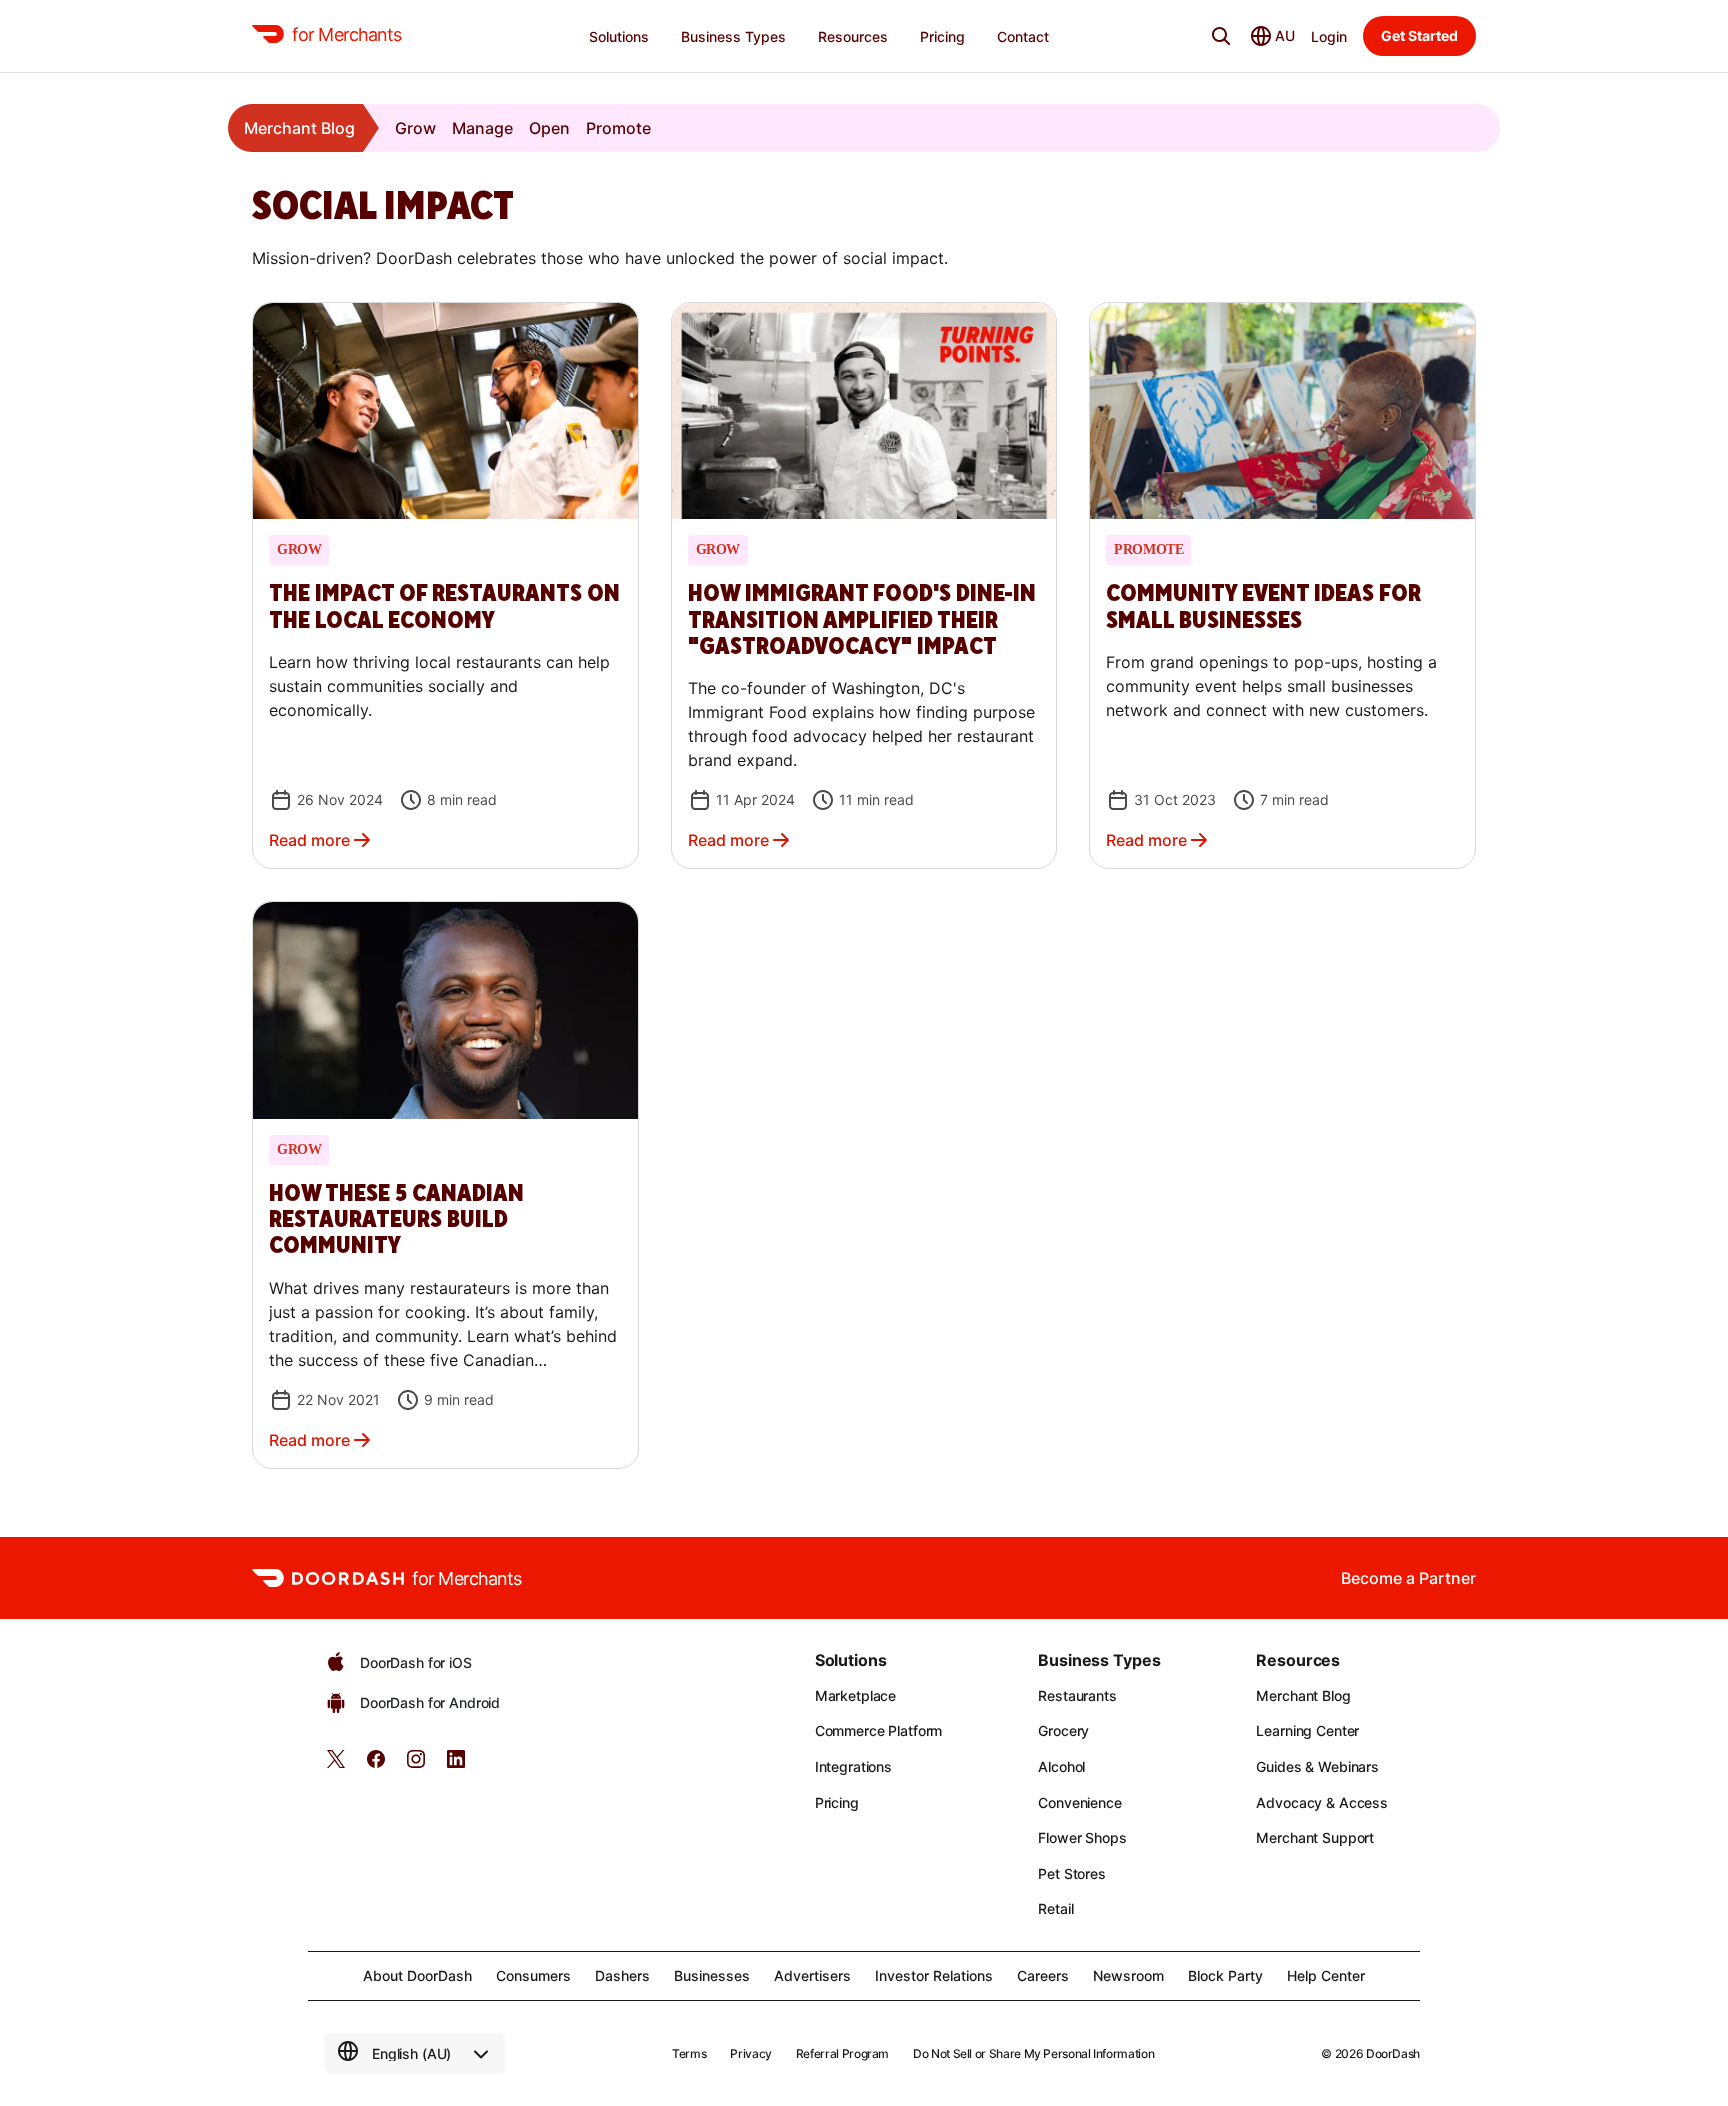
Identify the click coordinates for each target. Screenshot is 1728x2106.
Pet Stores (1072, 1873)
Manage (482, 128)
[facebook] (376, 1765)
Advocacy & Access (1322, 1802)
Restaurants (1077, 1695)
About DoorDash (417, 1975)
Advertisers (812, 1975)
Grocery (1063, 1730)
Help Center (1326, 1975)
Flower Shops (1082, 1837)
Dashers (622, 1975)
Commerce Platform (879, 1730)
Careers (1043, 1975)
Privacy (750, 2053)
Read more (309, 840)
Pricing (837, 1802)
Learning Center (1307, 1730)
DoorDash (1393, 2053)
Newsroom (1128, 1975)
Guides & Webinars (1317, 1766)
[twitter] (336, 1765)
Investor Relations (934, 1975)
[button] (445, 585)
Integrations (853, 1766)
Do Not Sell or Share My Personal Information (1033, 2053)
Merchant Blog (299, 128)
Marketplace (855, 1695)
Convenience (1079, 1802)
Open (549, 128)
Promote (618, 128)
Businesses (712, 1975)
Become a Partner (1408, 1578)
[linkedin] (456, 1765)
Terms (689, 2053)
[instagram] (416, 1765)
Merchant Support (1315, 1837)
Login (1329, 36)
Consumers (533, 1975)
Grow (415, 128)
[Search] (1221, 36)
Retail (1055, 1908)
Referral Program (842, 2053)
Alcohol (1061, 1766)
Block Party (1225, 1975)
